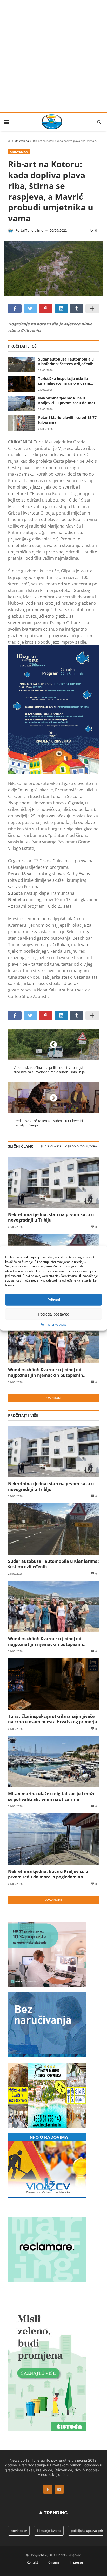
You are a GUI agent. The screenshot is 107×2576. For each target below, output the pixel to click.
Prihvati (54, 1300)
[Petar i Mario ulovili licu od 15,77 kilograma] (22, 423)
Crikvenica (22, 141)
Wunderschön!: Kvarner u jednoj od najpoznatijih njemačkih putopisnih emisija (46, 1372)
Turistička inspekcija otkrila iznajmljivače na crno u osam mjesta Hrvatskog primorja (64, 381)
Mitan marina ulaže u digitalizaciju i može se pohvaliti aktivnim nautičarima (52, 1796)
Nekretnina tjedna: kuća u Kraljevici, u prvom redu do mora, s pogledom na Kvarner (68, 401)
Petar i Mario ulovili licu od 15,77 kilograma (67, 420)
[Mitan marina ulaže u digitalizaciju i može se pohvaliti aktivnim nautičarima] (53, 1762)
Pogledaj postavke (53, 1314)
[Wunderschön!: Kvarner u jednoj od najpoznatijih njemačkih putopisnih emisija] (53, 1337)
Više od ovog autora (81, 1147)
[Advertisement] (53, 56)
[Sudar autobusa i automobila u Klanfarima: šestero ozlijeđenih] (22, 365)
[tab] (51, 1147)
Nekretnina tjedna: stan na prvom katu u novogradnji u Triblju (51, 1217)
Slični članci (51, 1147)
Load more (53, 1398)
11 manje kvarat (39, 2531)
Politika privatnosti (53, 1325)
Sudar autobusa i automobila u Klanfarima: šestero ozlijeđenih (66, 362)
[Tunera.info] (52, 122)
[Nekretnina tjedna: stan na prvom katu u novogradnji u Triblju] (53, 1182)
